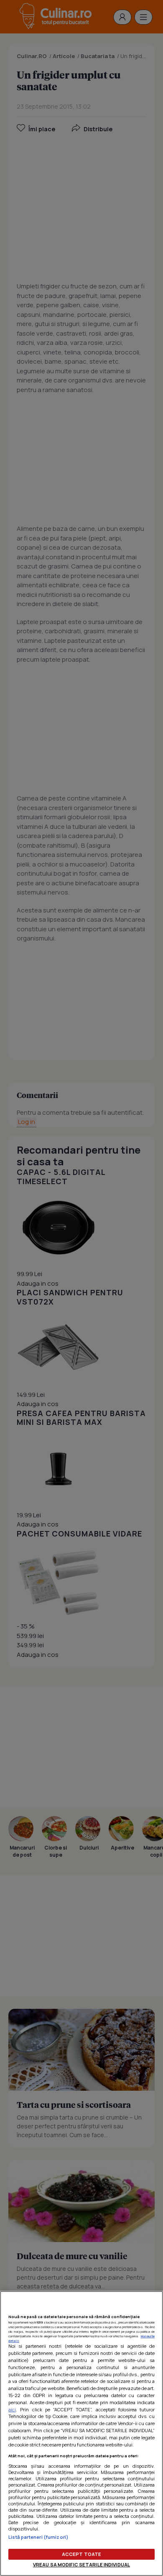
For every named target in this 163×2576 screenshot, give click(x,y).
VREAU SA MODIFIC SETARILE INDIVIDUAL (81, 2565)
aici (12, 2409)
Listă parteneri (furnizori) (38, 2537)
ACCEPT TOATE (81, 2554)
